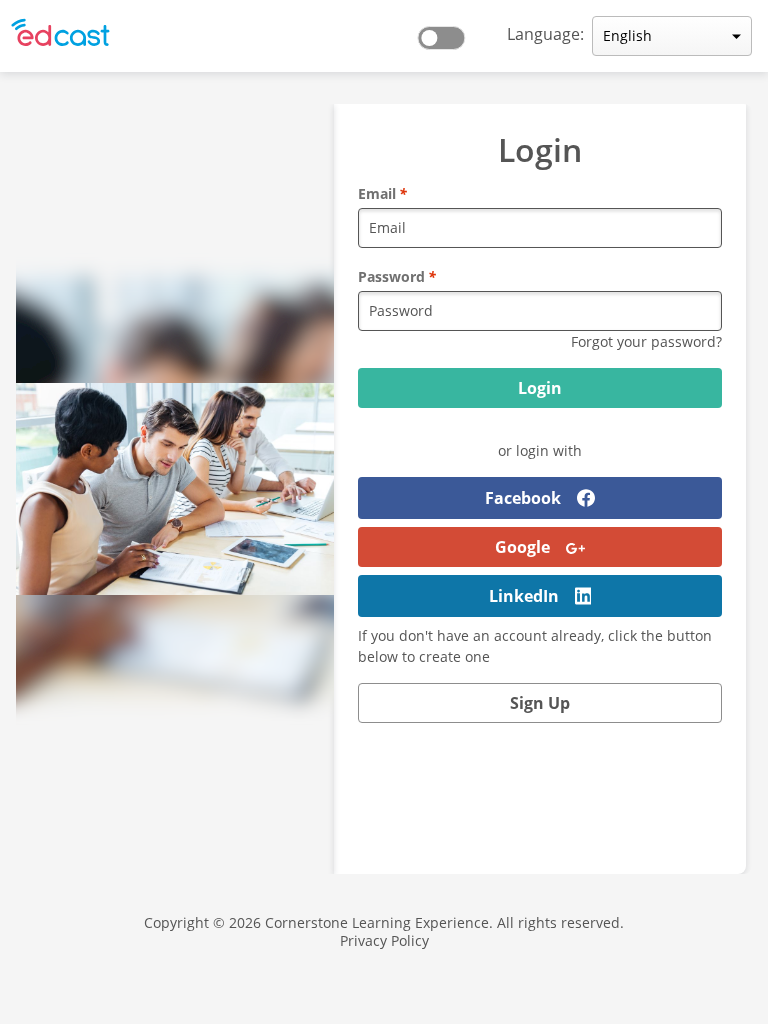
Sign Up (540, 703)
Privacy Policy (384, 940)
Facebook (523, 498)
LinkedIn (524, 596)
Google (522, 547)
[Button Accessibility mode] (447, 32)
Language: (545, 34)
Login (540, 388)
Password (397, 276)
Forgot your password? (646, 341)
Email (382, 193)
